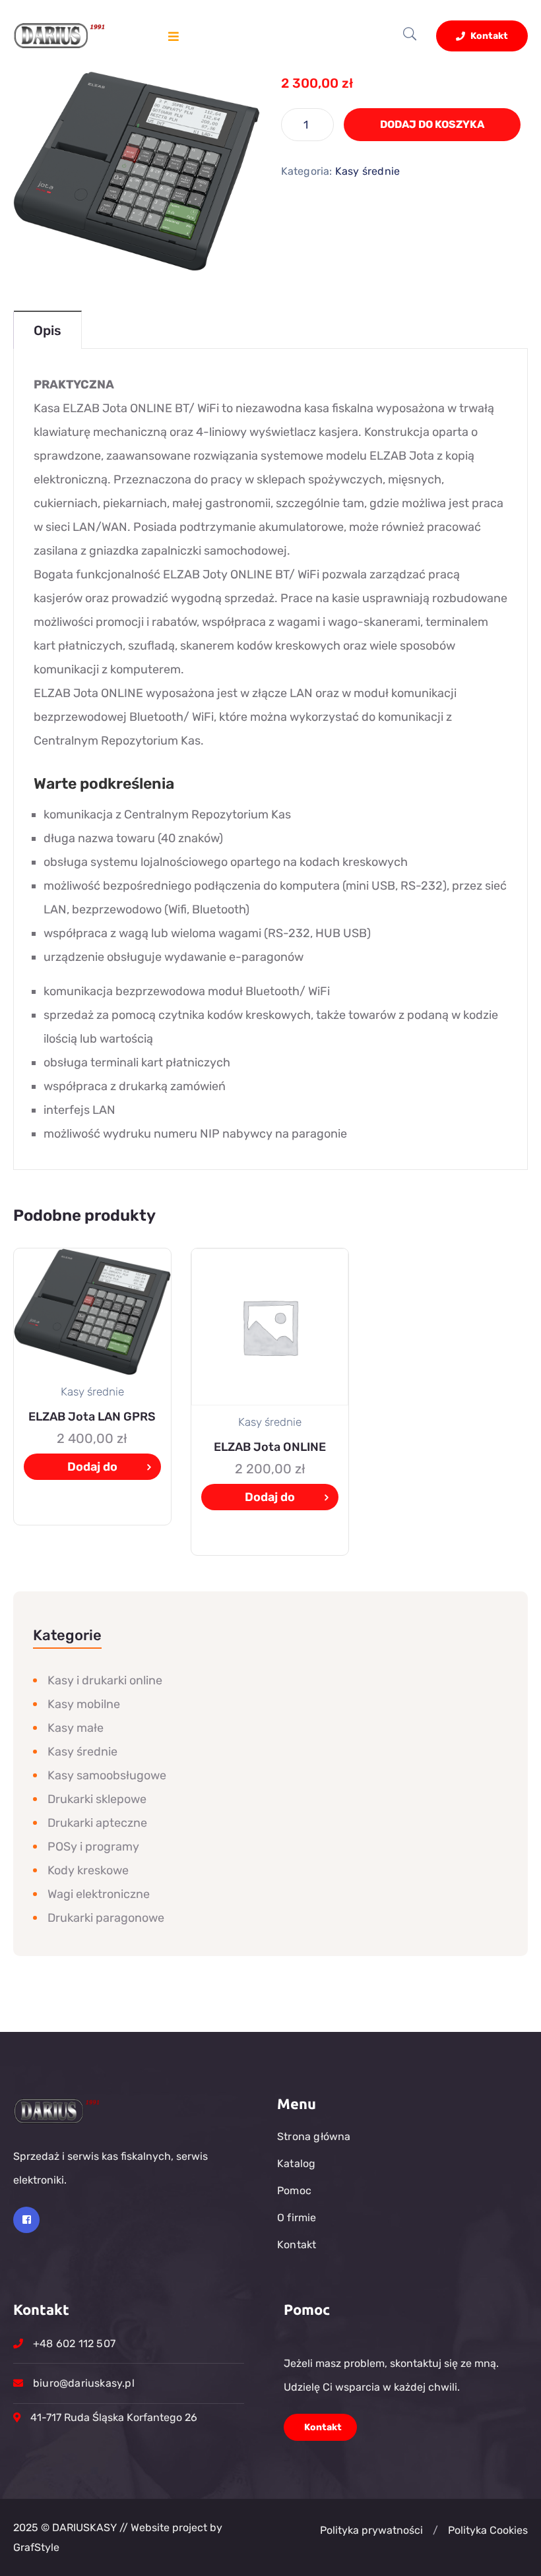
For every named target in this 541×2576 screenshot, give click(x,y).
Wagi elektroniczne (99, 1894)
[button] (435, 2530)
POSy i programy (93, 1847)
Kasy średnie (367, 171)
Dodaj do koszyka (432, 124)
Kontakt (488, 36)
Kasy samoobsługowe (107, 1775)
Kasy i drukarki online (105, 1680)
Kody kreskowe (88, 1870)
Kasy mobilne (84, 1704)
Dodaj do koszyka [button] (92, 1470)
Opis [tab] (48, 330)
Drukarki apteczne (97, 1823)
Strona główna (314, 2136)
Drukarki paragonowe (106, 1918)
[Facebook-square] (26, 2220)
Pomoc (294, 2191)
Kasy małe (76, 1728)
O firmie (297, 2218)
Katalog (296, 2163)
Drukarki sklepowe (97, 1799)
